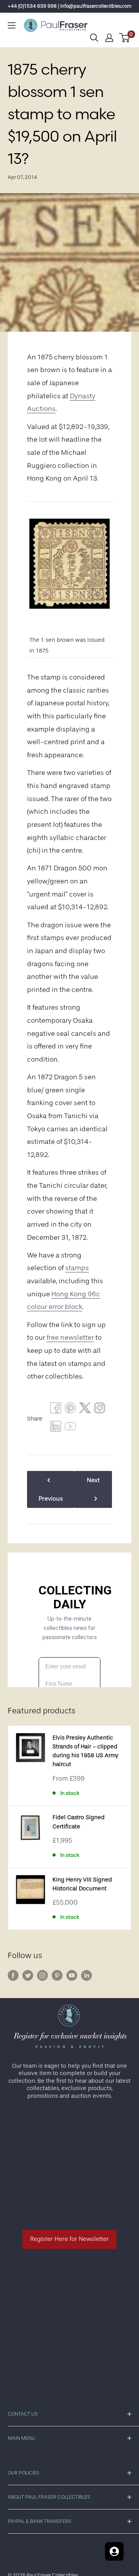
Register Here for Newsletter (69, 2239)
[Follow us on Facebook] (13, 1975)
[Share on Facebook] (56, 1410)
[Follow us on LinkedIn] (86, 1975)
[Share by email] (100, 1410)
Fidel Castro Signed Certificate (79, 1822)
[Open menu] (12, 25)
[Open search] (94, 38)
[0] (125, 38)
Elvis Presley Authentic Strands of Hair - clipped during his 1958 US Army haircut (85, 1751)
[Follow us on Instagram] (42, 1975)
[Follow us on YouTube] (72, 1975)
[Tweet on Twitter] (85, 1410)
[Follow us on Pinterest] (57, 1975)
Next (93, 1480)
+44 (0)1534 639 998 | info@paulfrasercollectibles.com (70, 6)
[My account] (109, 38)
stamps (77, 1268)
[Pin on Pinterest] (70, 1410)
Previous (51, 1499)
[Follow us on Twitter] (28, 1975)
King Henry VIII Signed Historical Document (82, 1884)
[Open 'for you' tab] (114, 2551)
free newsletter (70, 1337)
